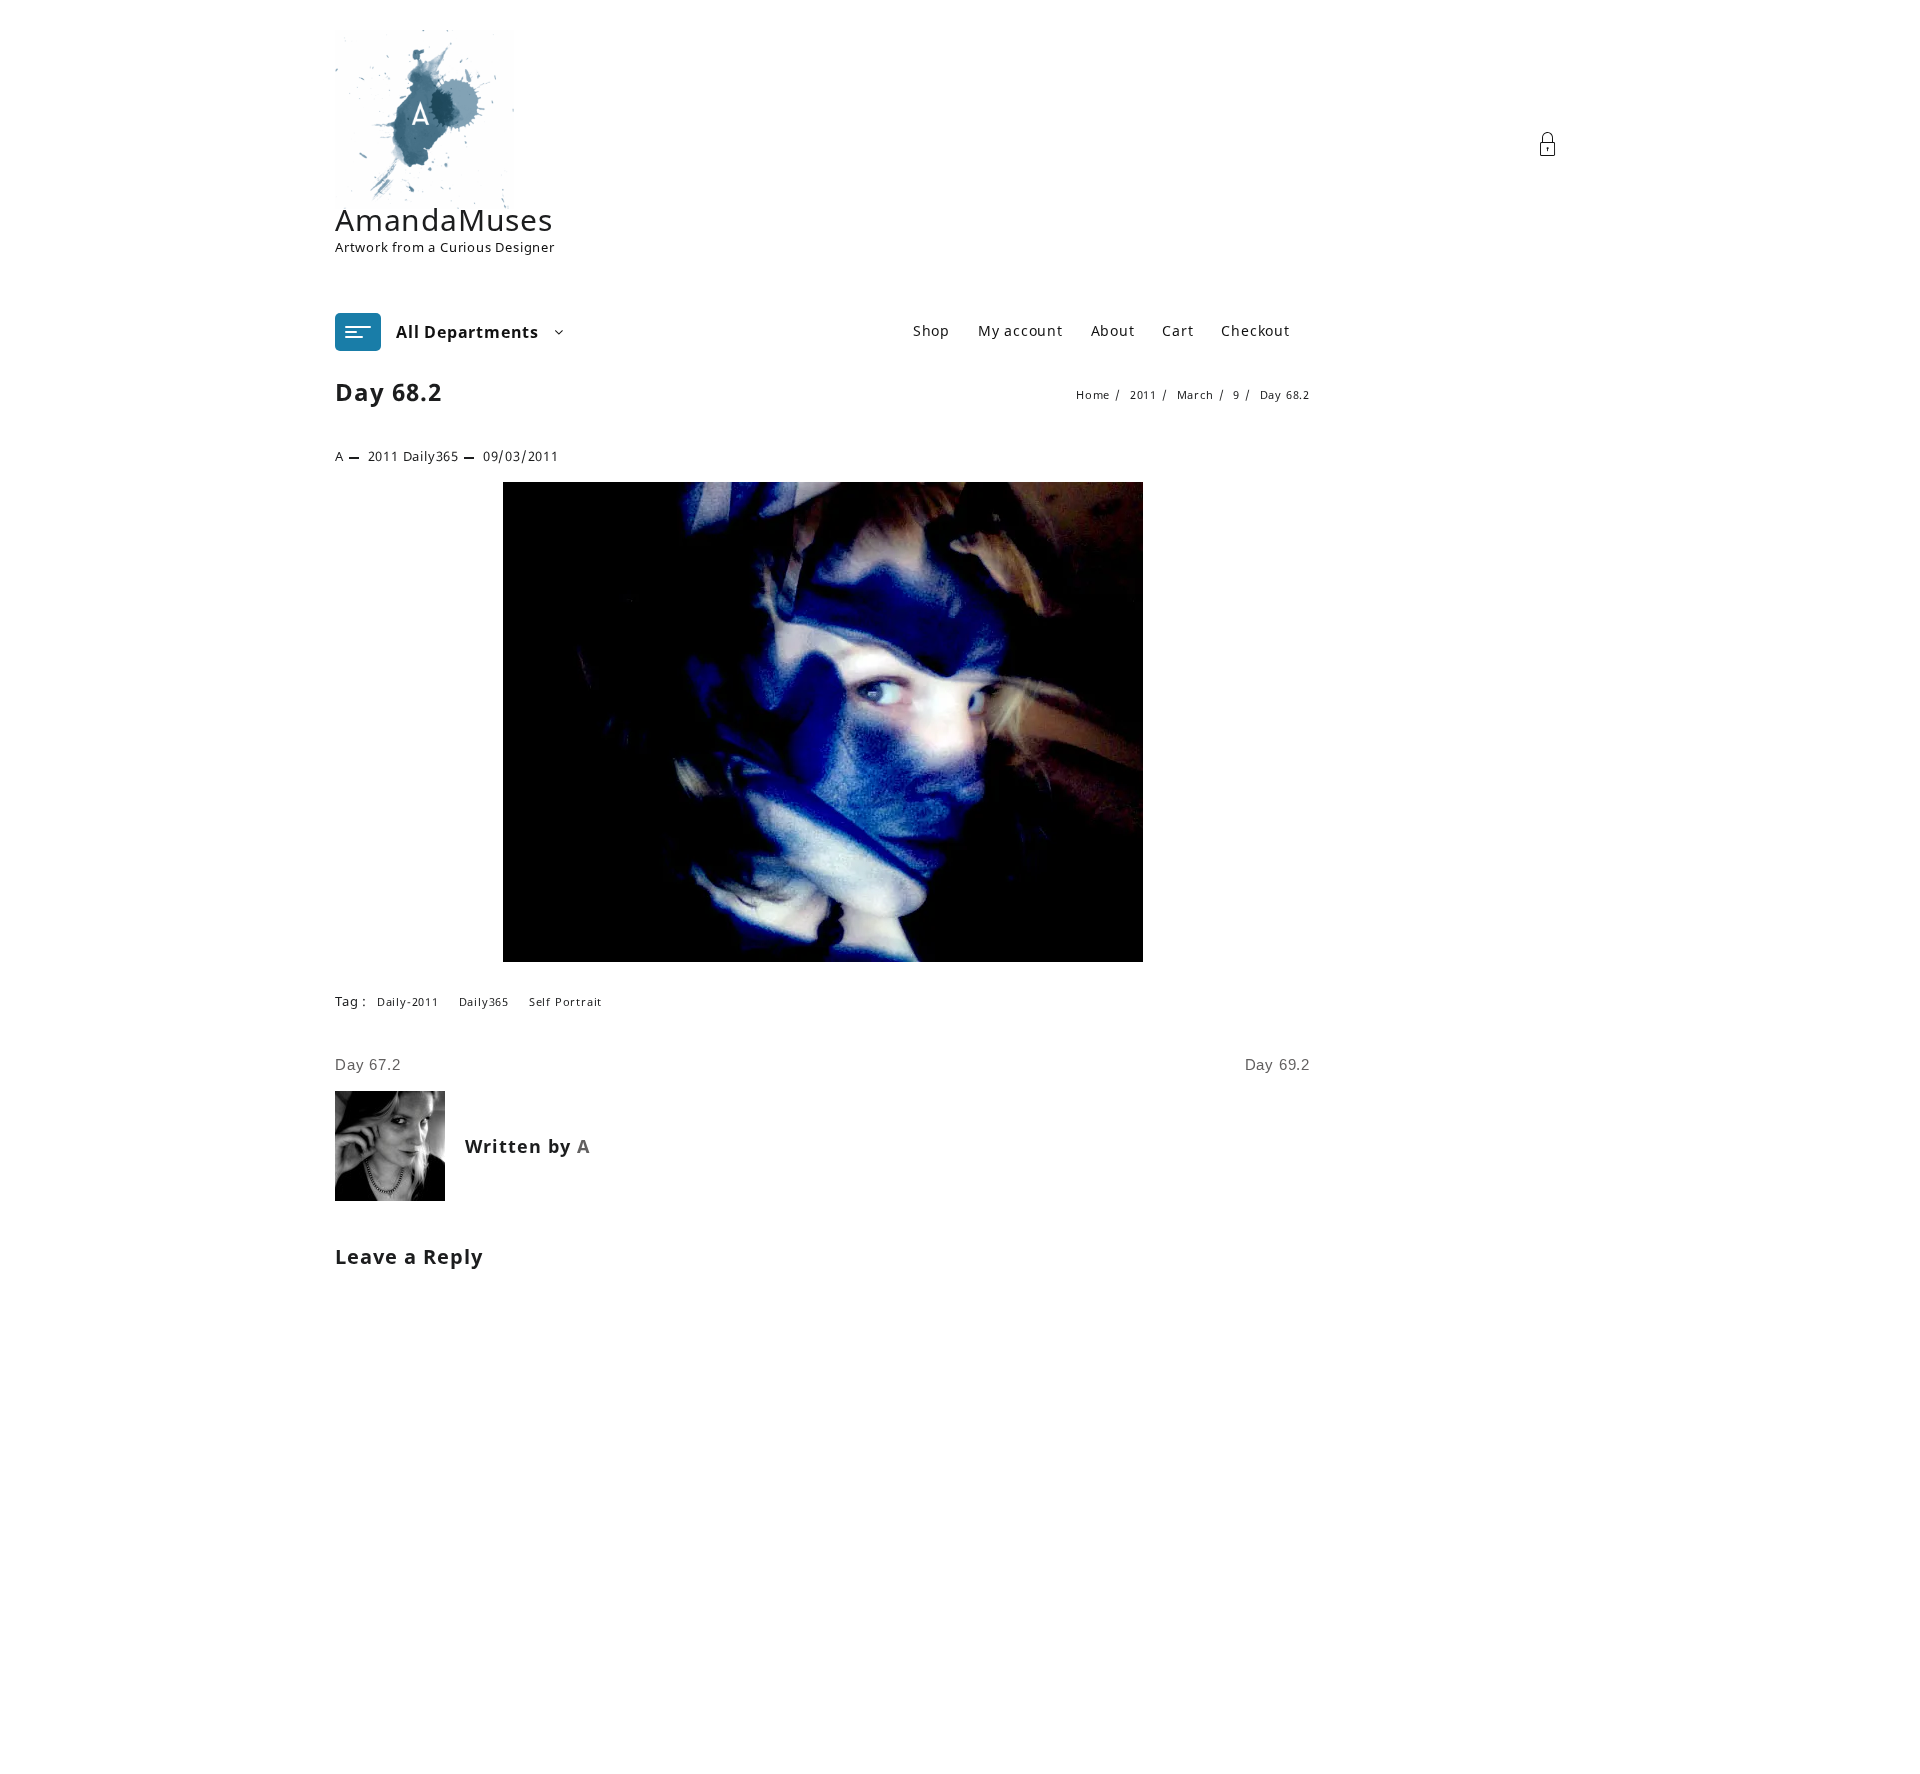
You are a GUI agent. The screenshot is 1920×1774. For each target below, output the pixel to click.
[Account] (1558, 144)
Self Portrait (565, 1001)
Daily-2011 (408, 1001)
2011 (383, 456)
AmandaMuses (444, 219)
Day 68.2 (388, 391)
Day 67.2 (367, 1064)
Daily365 (431, 456)
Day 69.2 (1277, 1064)
